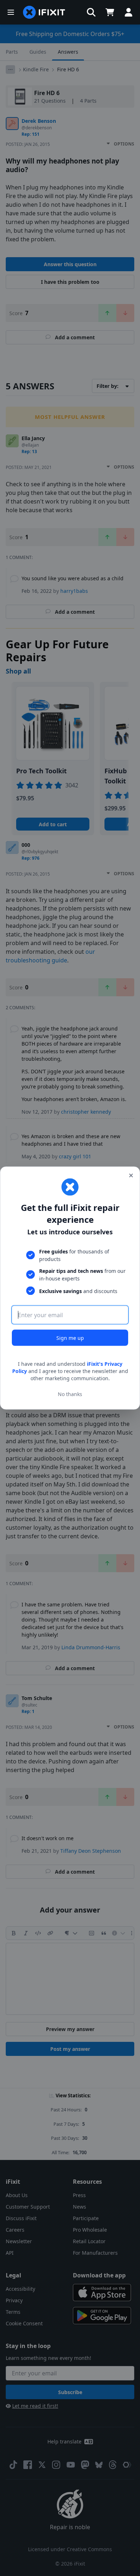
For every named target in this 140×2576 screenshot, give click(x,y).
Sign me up (70, 1338)
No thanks (70, 1394)
